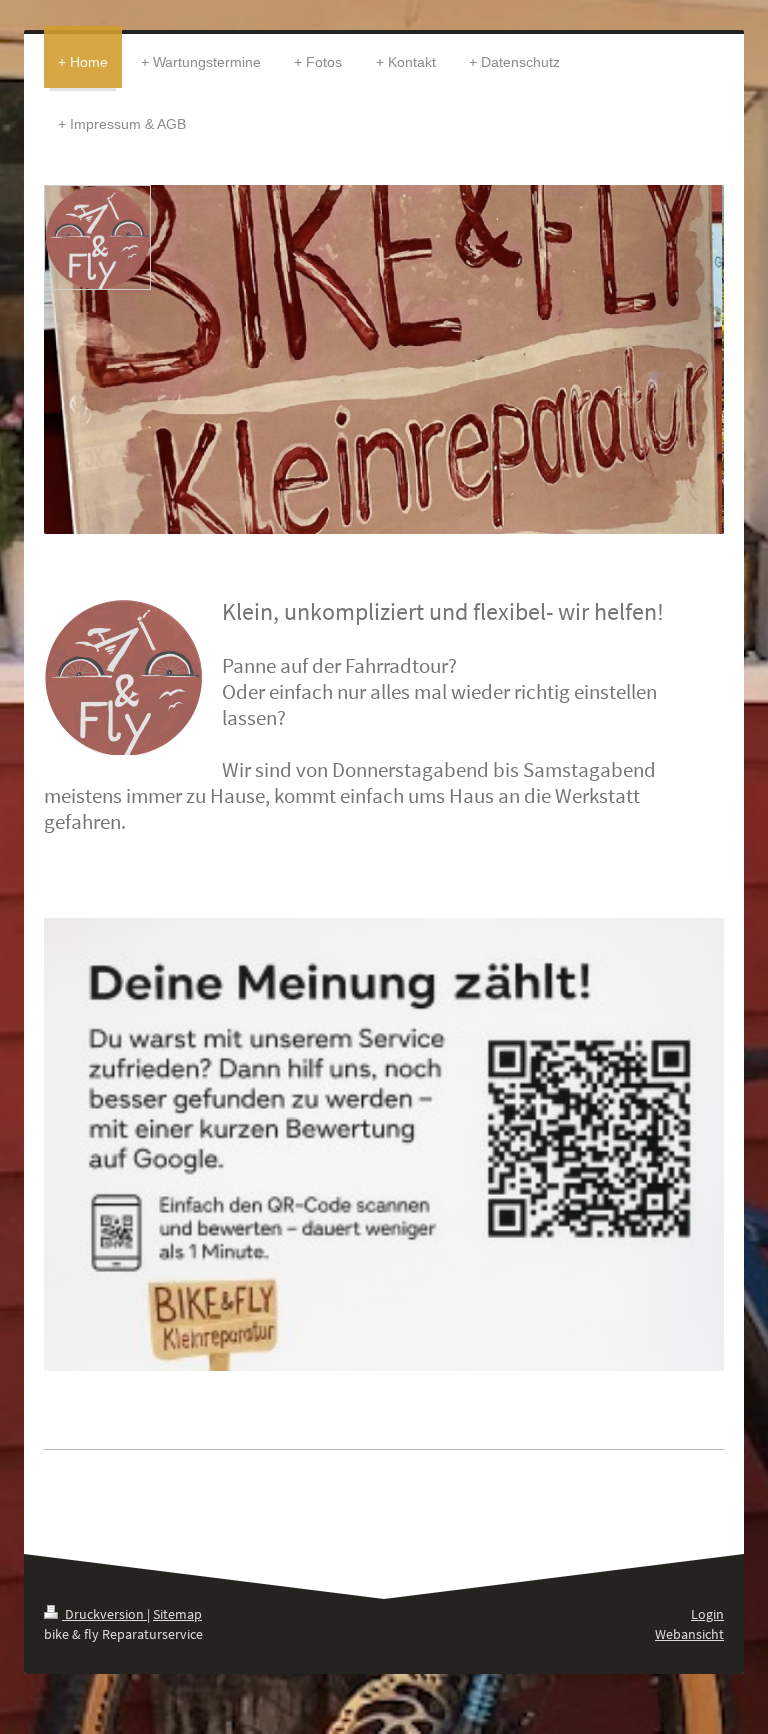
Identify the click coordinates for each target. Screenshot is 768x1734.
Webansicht (689, 1634)
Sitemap (177, 1614)
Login (707, 1614)
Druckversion (104, 1614)
